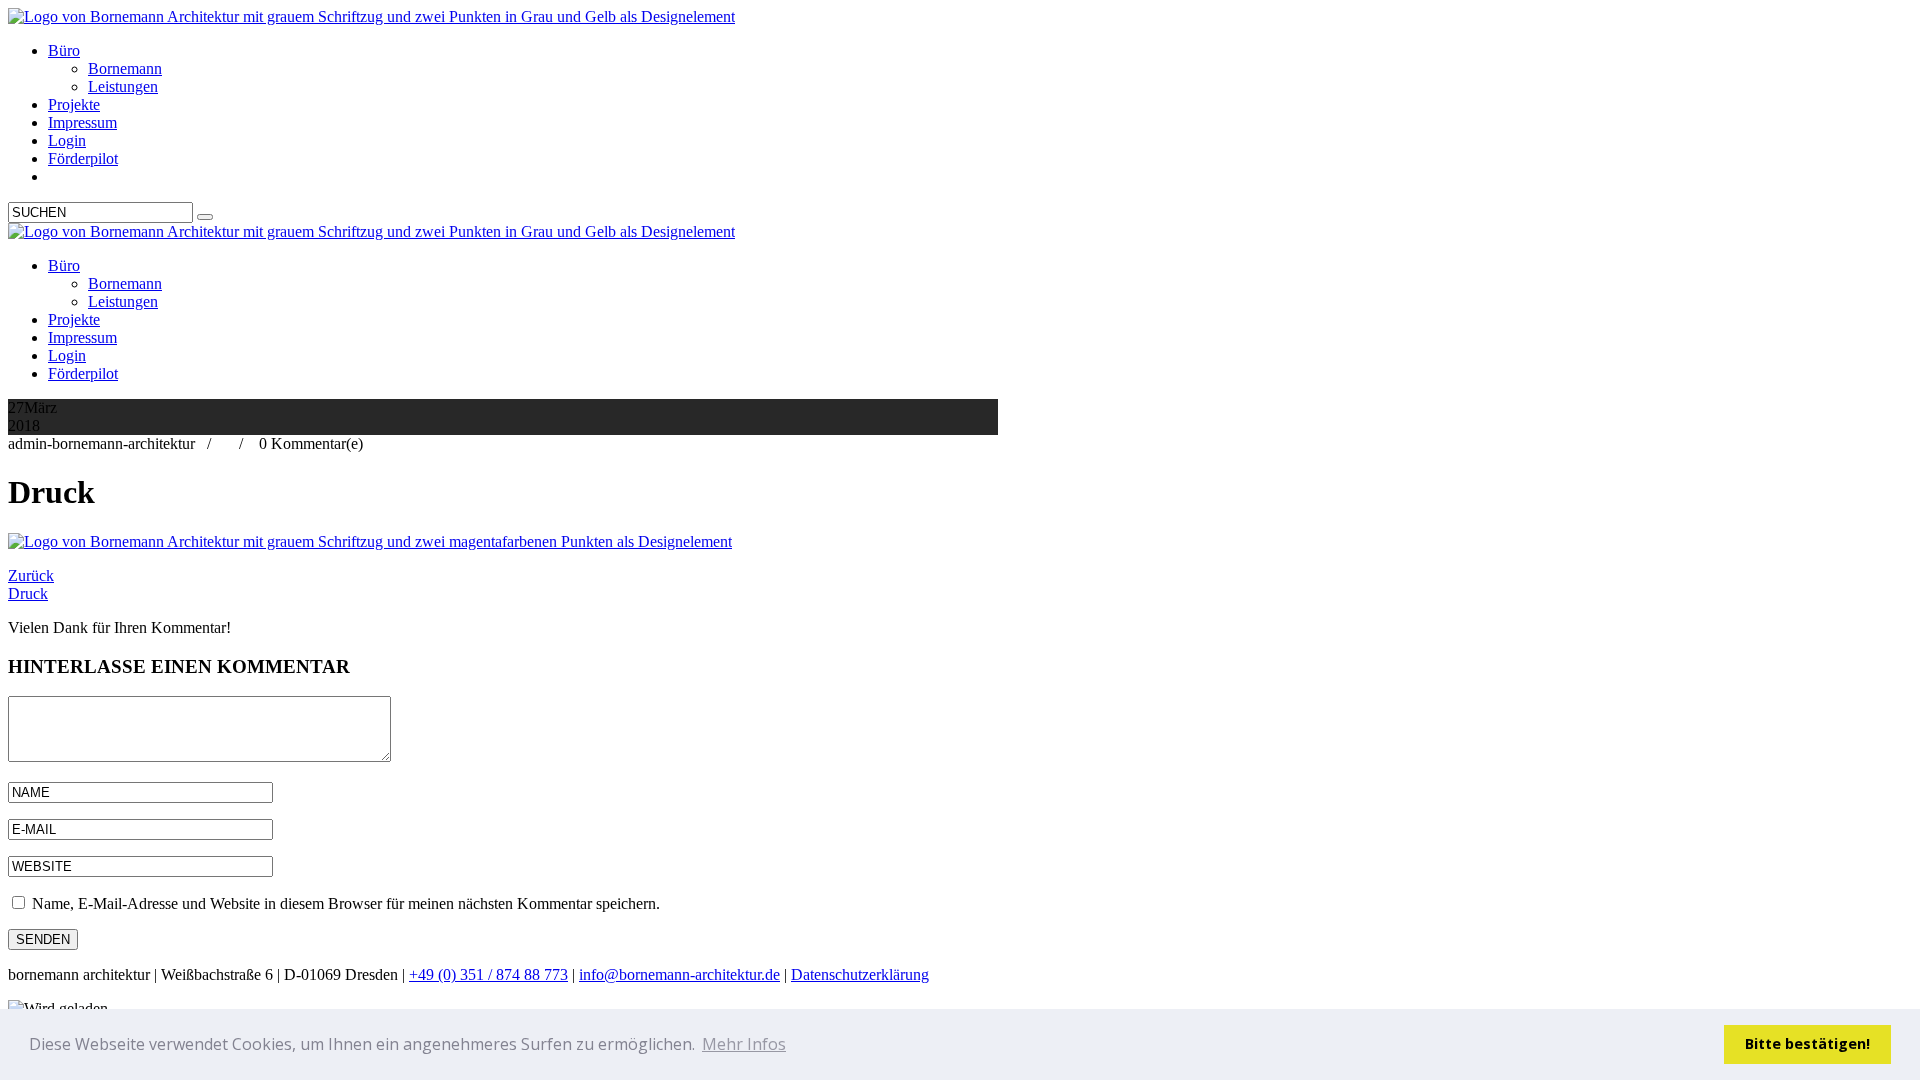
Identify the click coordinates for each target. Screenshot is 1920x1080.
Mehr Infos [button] (744, 1044)
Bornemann (125, 68)
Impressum (82, 122)
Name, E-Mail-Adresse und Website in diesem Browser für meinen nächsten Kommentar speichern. (346, 903)
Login (67, 140)
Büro (64, 50)
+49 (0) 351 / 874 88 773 (488, 974)
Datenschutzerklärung (860, 974)
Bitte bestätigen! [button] (1807, 1043)
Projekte (74, 104)
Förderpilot (83, 158)
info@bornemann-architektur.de (679, 974)
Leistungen (123, 86)
